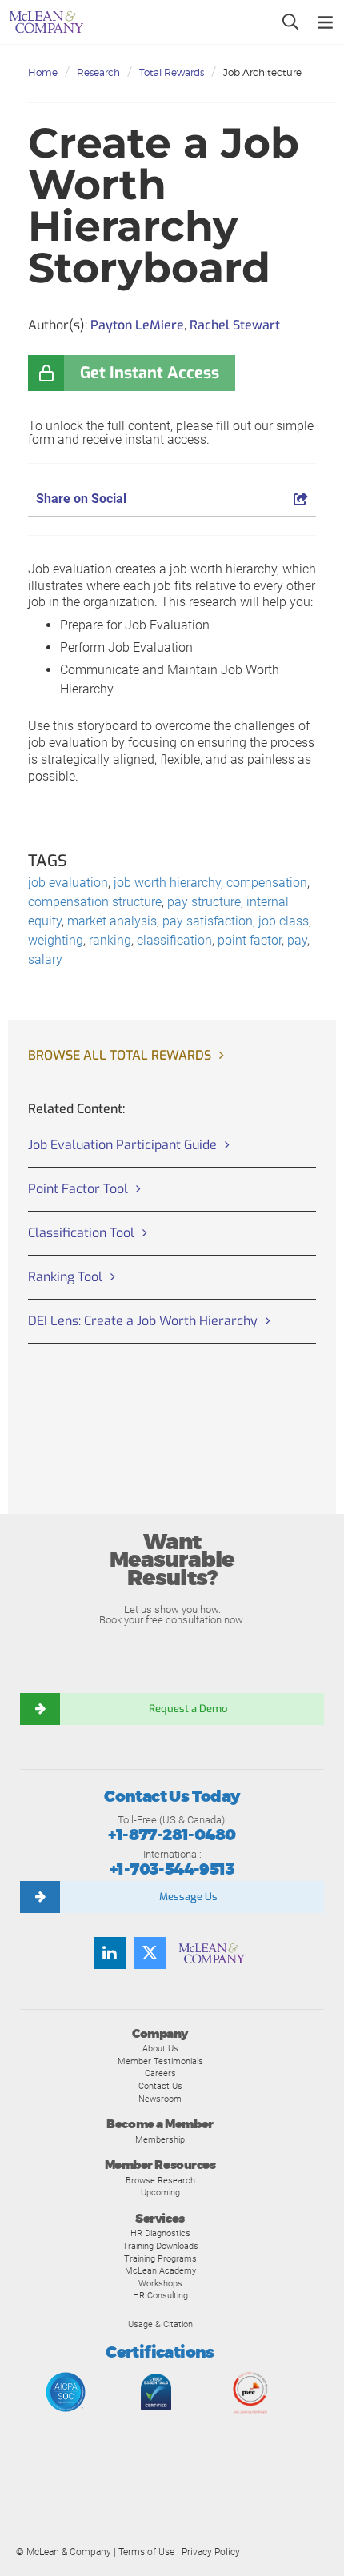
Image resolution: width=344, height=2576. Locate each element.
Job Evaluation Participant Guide (122, 1145)
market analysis (112, 921)
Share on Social (81, 499)
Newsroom (160, 2099)
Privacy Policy (211, 2552)
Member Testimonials (160, 2061)
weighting (56, 940)
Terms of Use (146, 2552)
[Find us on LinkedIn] (110, 1953)
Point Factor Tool (78, 1189)
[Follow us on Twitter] (150, 1953)
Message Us (188, 1897)
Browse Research (160, 2180)
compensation (267, 883)
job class (284, 921)
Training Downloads (160, 2246)
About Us (160, 2048)
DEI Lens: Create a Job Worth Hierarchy (143, 1321)
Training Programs (160, 2258)
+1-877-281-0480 (172, 1835)
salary (45, 959)
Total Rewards (172, 72)
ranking (110, 940)
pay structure (204, 902)
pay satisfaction (208, 921)
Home (43, 72)
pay (297, 940)
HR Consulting (160, 2295)
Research (98, 72)
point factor (250, 940)
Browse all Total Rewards (120, 1055)
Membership (160, 2139)
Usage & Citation (160, 2324)
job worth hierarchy (167, 883)
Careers (160, 2073)
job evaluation (68, 883)
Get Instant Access (150, 373)
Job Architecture (262, 72)
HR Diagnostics (160, 2233)
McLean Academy (160, 2270)
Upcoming (160, 2192)
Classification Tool (81, 1233)
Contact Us (160, 2086)
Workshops (160, 2283)
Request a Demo (188, 1709)
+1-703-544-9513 (172, 1869)
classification (174, 940)
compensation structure (95, 902)
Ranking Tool (65, 1277)
